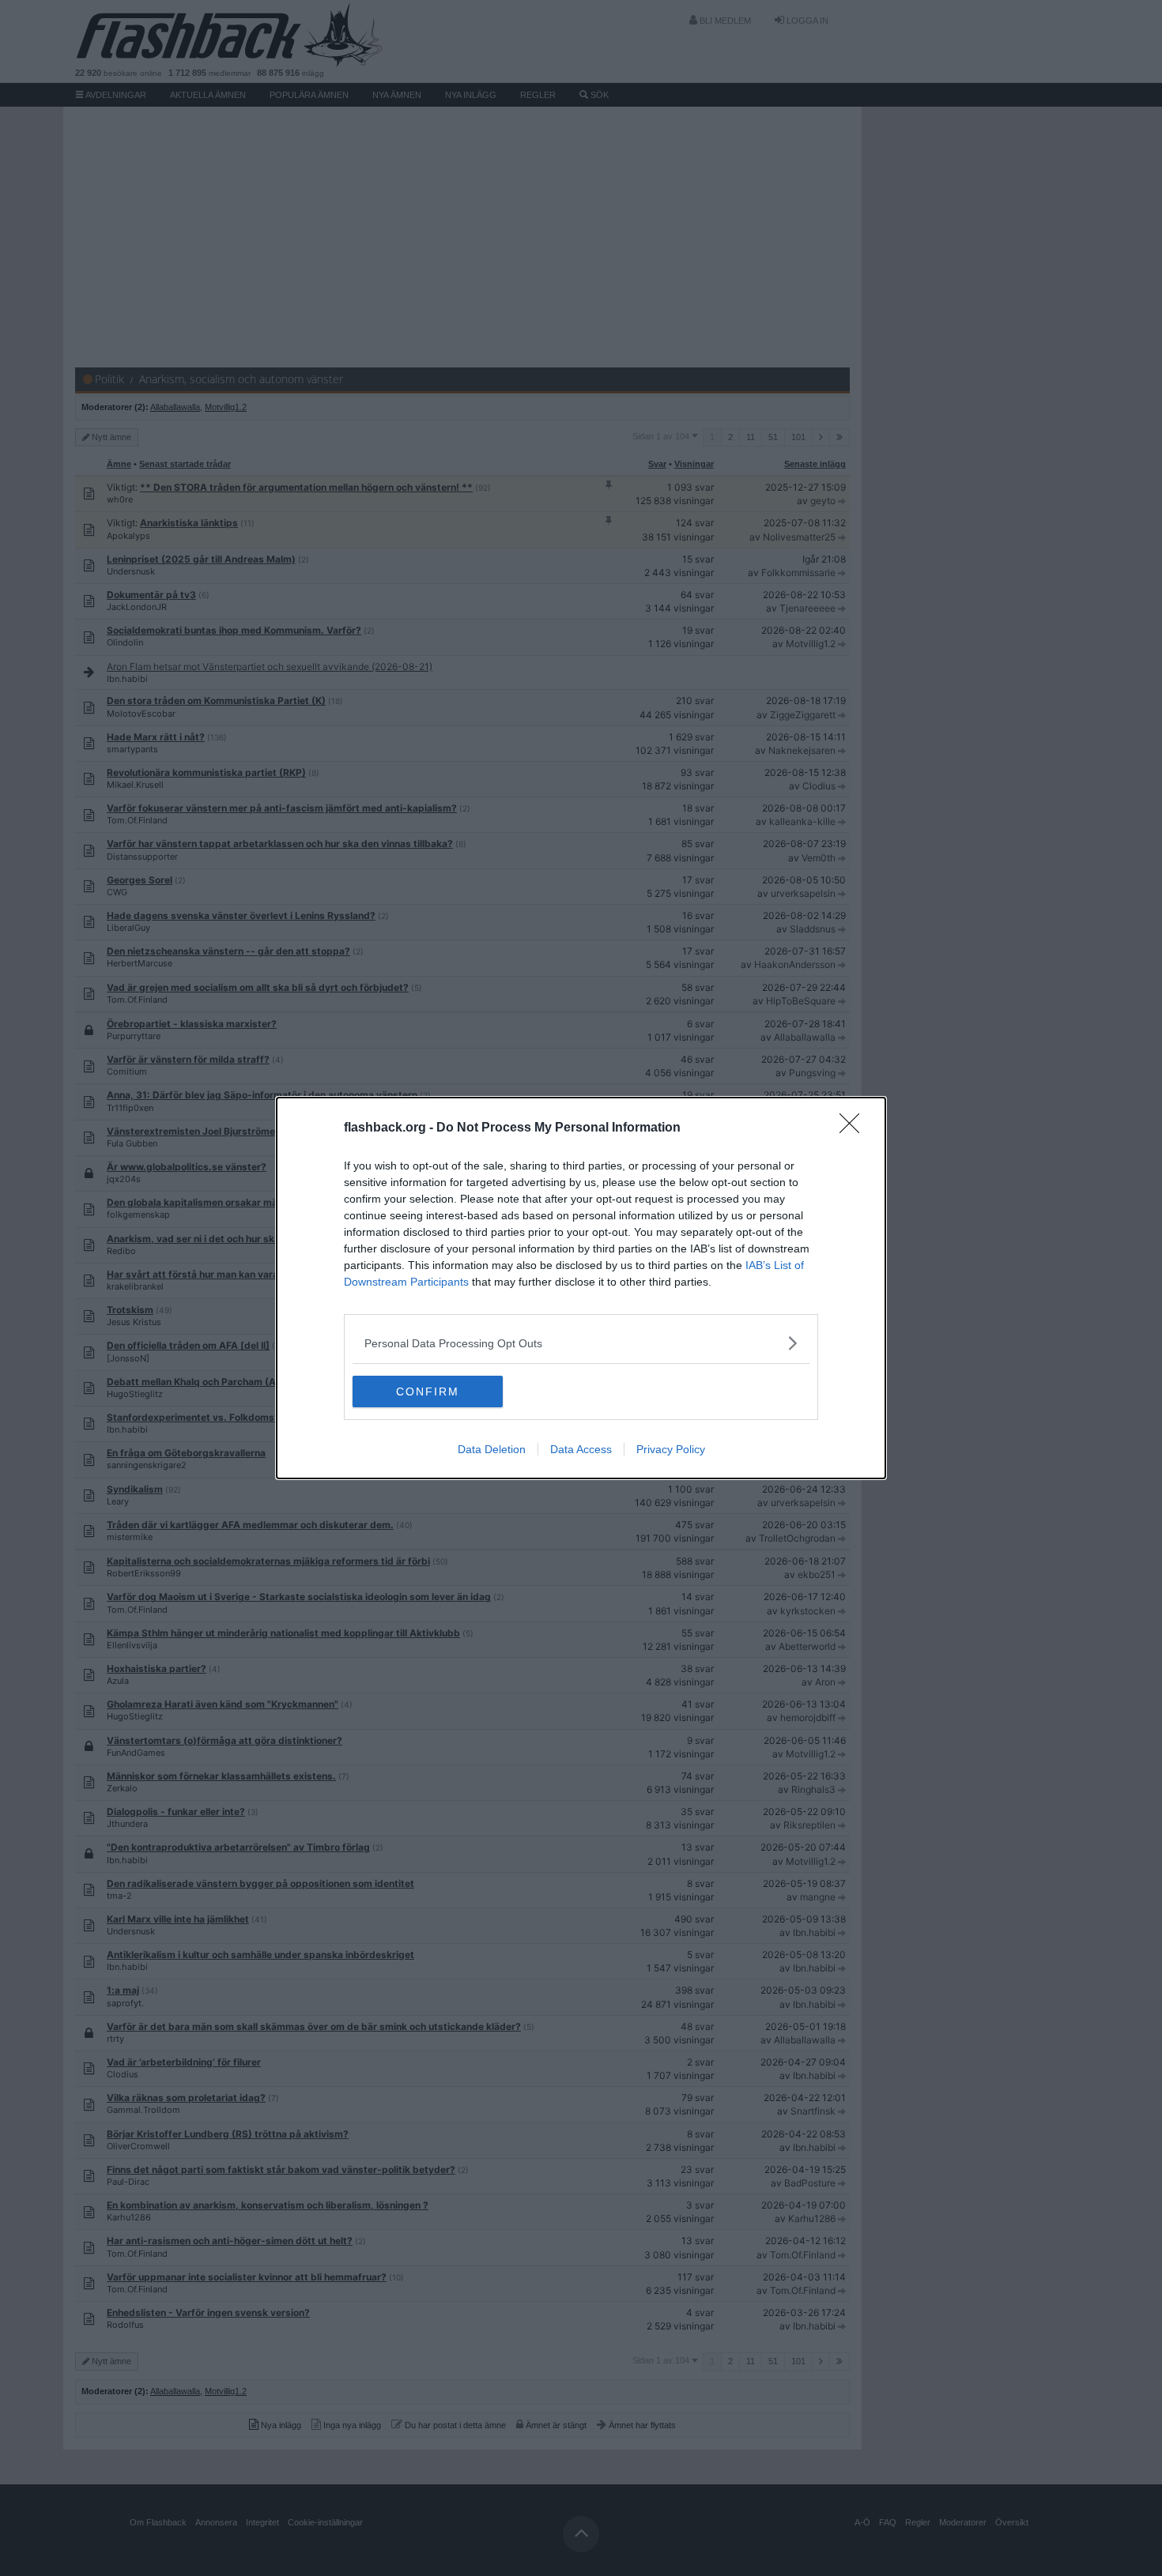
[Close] (855, 1128)
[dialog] (581, 1288)
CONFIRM (428, 1392)
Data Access (581, 1449)
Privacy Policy (671, 1449)
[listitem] (581, 1343)
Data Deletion (492, 1449)
